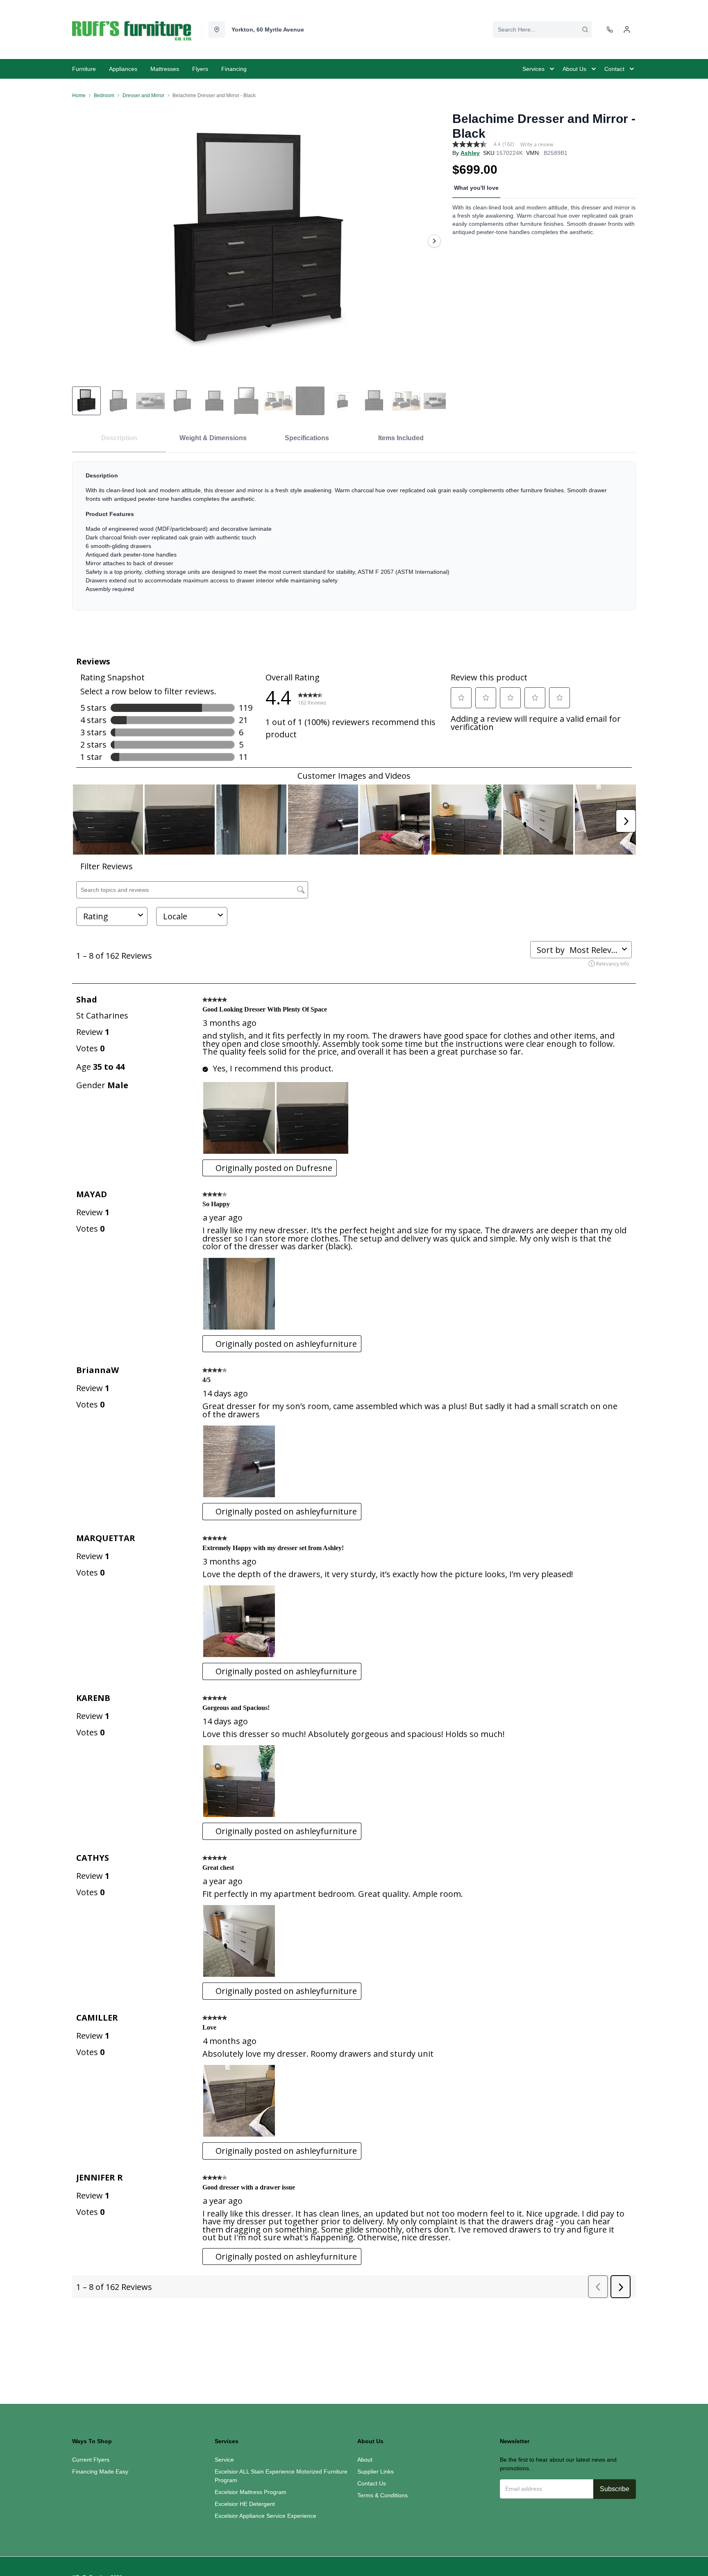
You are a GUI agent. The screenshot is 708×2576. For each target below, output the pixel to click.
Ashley (470, 153)
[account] (627, 30)
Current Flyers (91, 2460)
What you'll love (476, 188)
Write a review (537, 145)
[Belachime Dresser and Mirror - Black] (259, 241)
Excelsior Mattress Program (251, 2492)
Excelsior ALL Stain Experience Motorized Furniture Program (281, 2476)
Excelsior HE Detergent (245, 2504)
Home (79, 95)
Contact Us (372, 2483)
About (365, 2460)
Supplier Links (376, 2471)
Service (224, 2460)
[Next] (434, 241)
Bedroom (104, 95)
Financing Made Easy (100, 2471)
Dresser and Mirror (143, 95)
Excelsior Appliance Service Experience (265, 2516)
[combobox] (542, 30)
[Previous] (84, 241)
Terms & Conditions (382, 2495)
